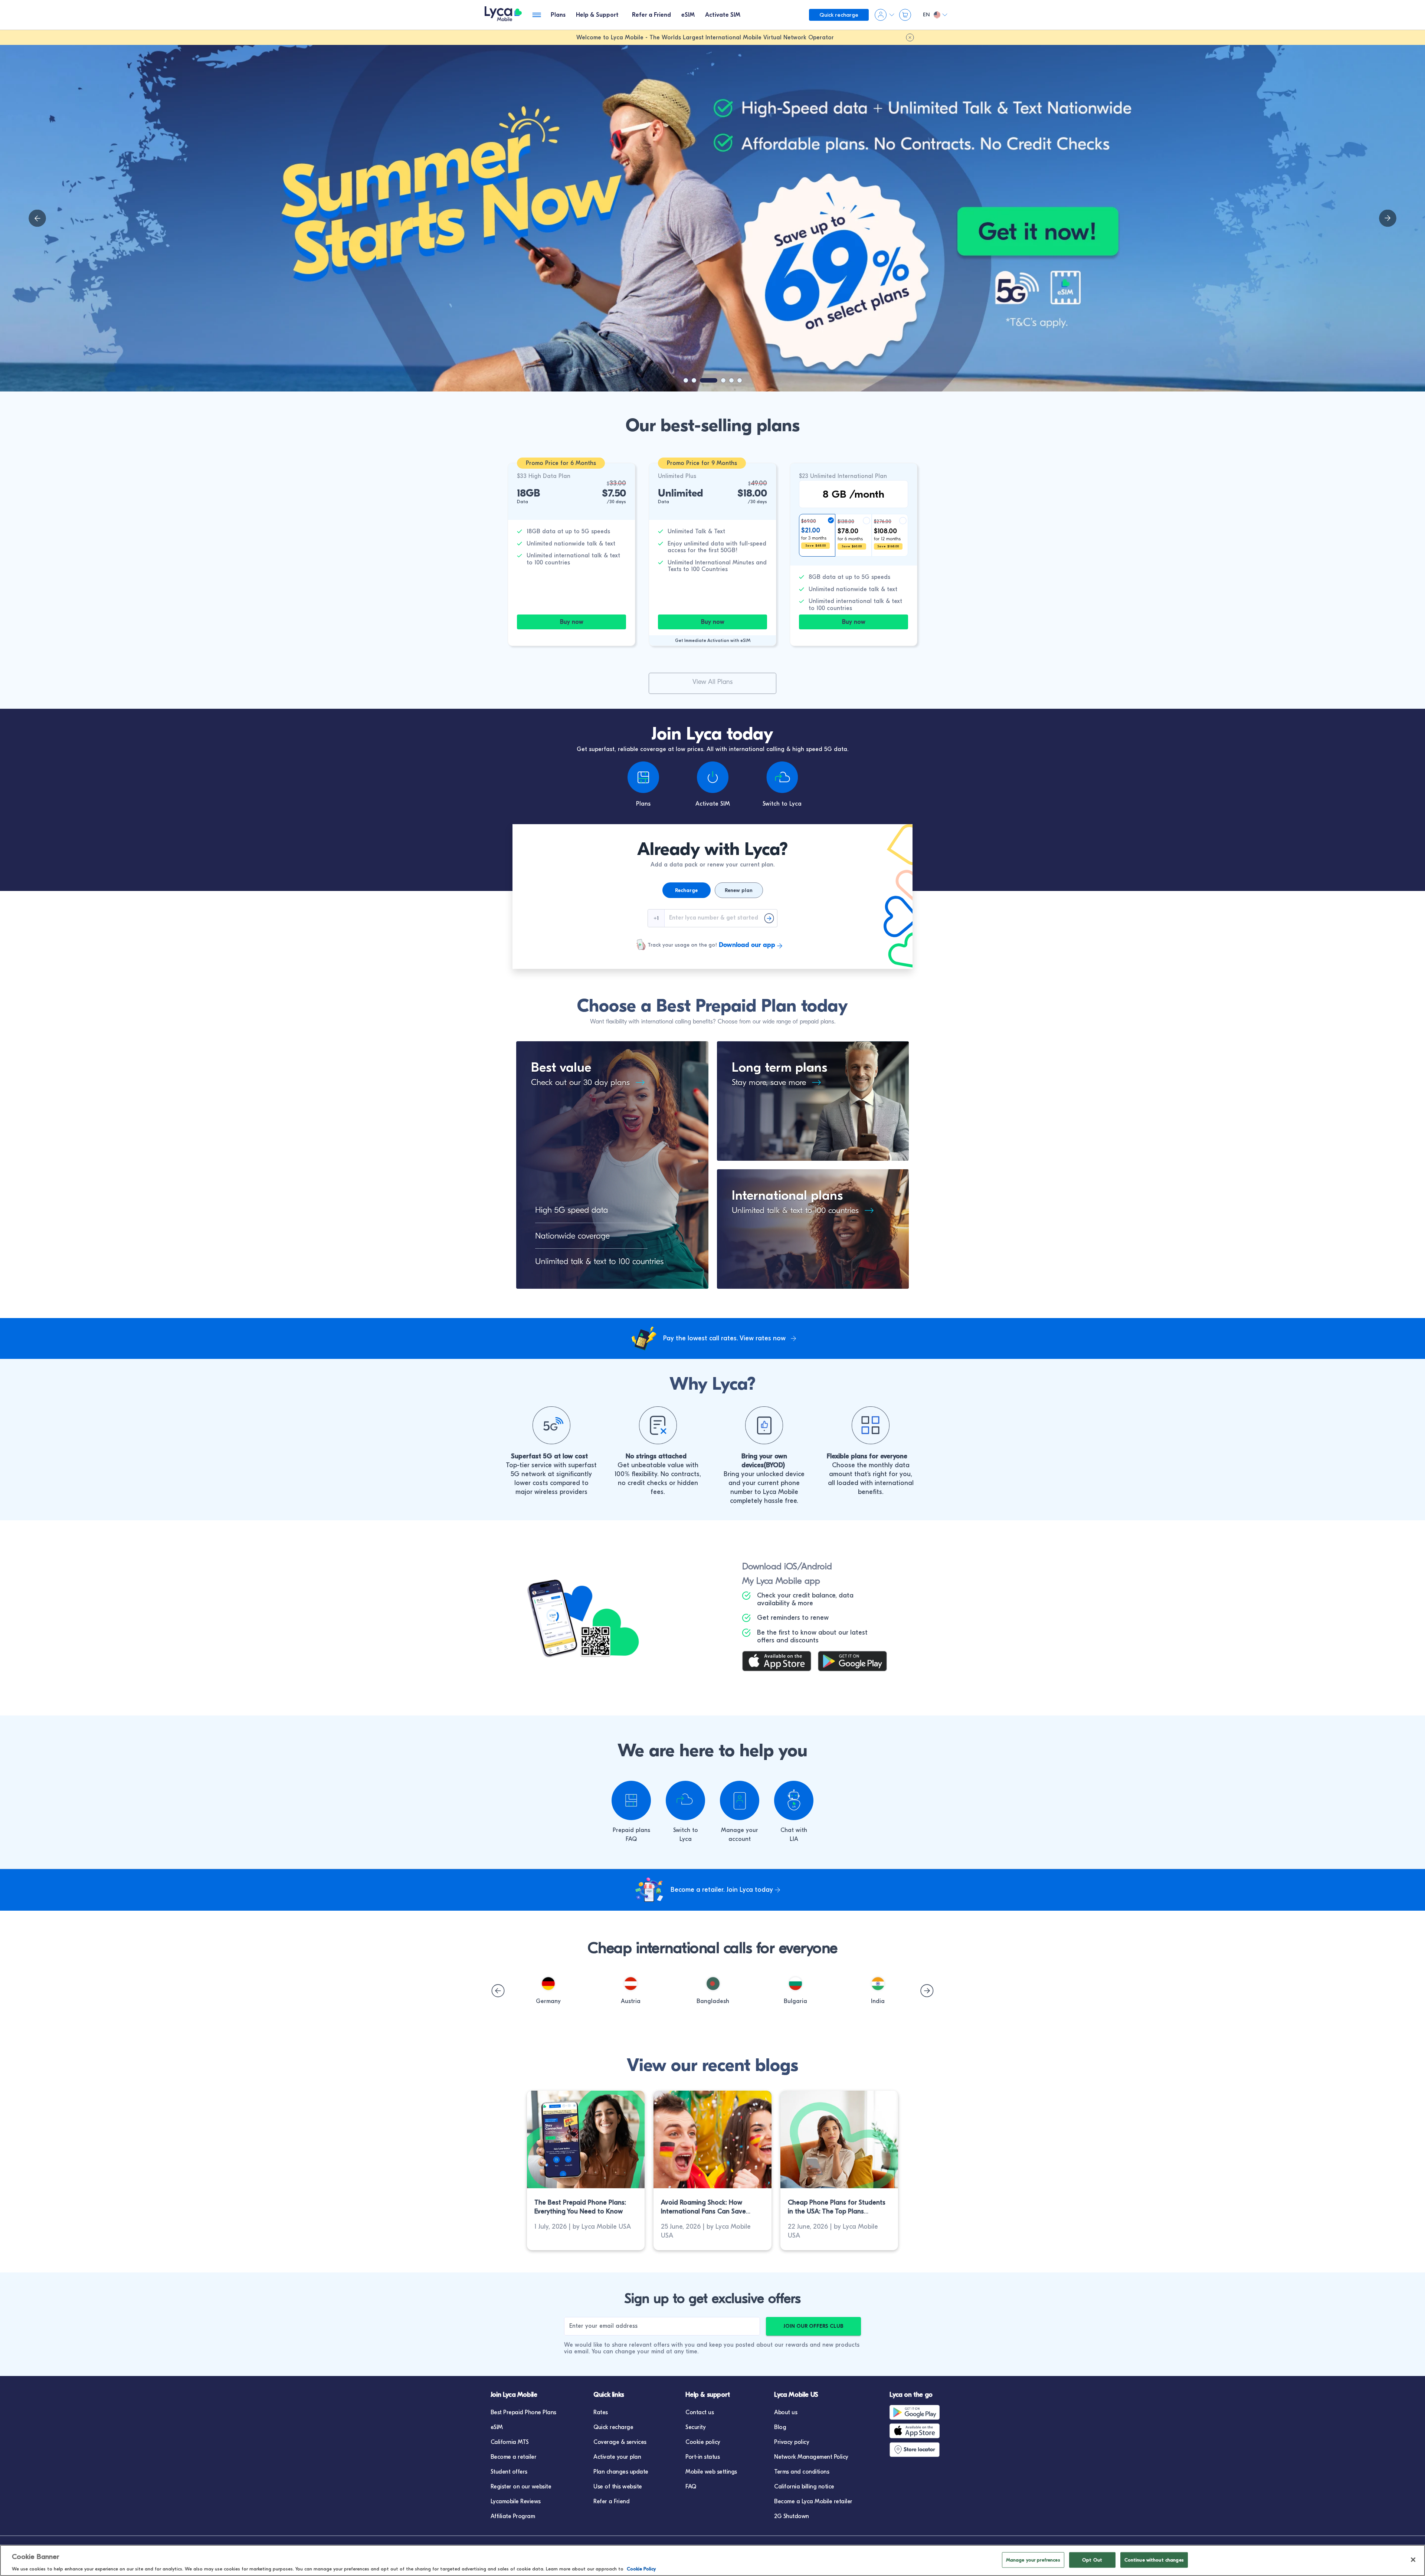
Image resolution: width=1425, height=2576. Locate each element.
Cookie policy (703, 2442)
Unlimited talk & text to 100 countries (795, 1210)
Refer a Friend (611, 2501)
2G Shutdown (792, 2516)
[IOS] (916, 2431)
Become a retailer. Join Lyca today (722, 1890)
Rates (601, 2412)
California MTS (510, 2442)
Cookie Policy (641, 2568)
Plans (643, 804)
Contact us (700, 2412)
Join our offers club (813, 2326)
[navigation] (1388, 218)
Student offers (509, 2472)
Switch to (686, 1830)
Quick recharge (613, 2427)
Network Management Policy (811, 2457)
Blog (780, 2427)
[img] (37, 218)
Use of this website (618, 2487)
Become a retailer (514, 2457)
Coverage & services (620, 2442)
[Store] (916, 2449)
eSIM (497, 2427)
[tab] (558, 15)
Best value (561, 1067)
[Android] (916, 2412)
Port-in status (702, 2457)
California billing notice (804, 2487)
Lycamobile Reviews (516, 2501)
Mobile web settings (711, 2472)
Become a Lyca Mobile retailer (813, 2501)
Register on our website (521, 2487)
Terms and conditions (802, 2472)
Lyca (686, 1839)
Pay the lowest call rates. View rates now (724, 1338)
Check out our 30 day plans (580, 1082)
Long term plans (779, 1067)
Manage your (740, 1830)
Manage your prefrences (1033, 2559)
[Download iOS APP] (780, 1662)
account (740, 1839)
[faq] (631, 1800)
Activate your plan (617, 2457)
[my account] (740, 1800)
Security (695, 2427)
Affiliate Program (513, 2516)
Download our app (747, 945)
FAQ (631, 1839)
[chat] (794, 1800)
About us (786, 2412)
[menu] (503, 15)
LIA (794, 1839)
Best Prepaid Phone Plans (523, 2412)
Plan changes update (621, 2472)
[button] (548, 1984)
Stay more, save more (769, 1082)
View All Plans (712, 682)
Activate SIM (713, 804)
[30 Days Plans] (637, 1083)
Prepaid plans (631, 1830)
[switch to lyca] (685, 1800)
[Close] (1413, 2560)
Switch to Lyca (782, 804)
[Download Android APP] (856, 1662)
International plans (787, 1195)
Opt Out (1092, 2559)
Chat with (794, 1830)
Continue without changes (1154, 2559)
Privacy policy (792, 2442)
